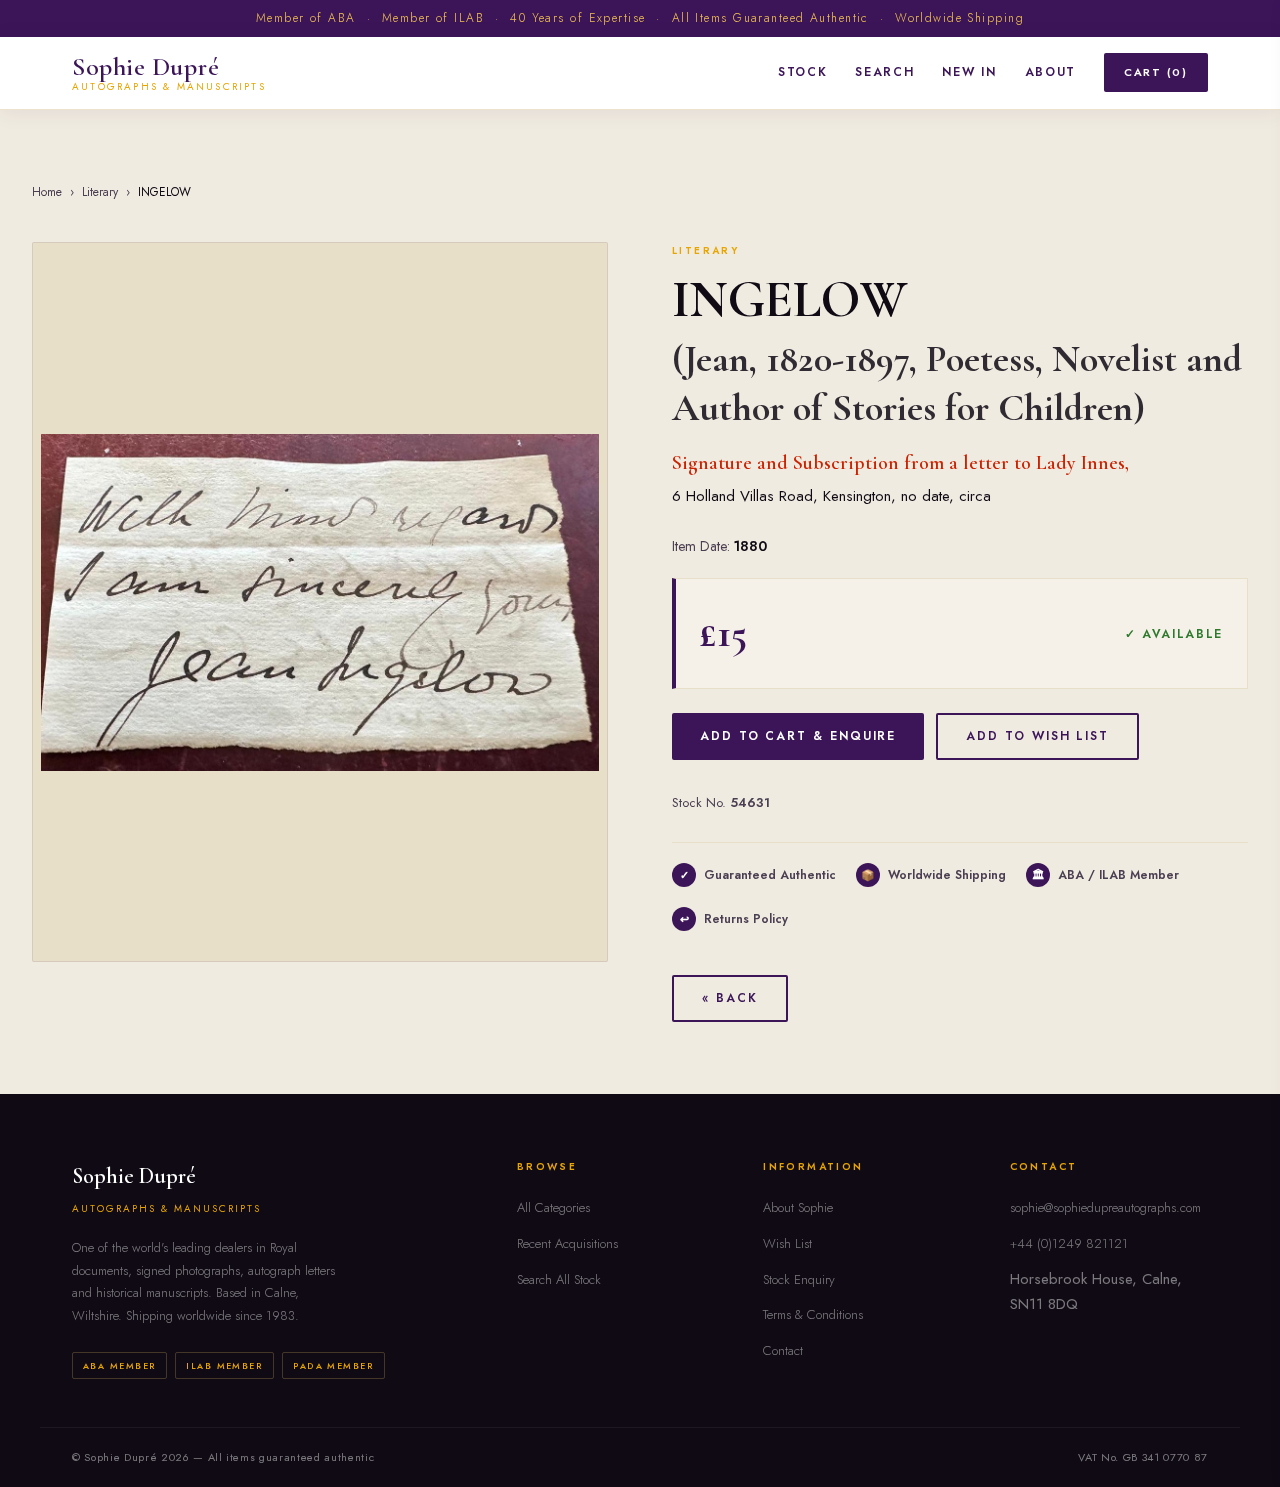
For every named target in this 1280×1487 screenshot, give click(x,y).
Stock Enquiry (799, 1279)
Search (884, 72)
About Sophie (798, 1207)
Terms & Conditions (813, 1314)
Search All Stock (559, 1279)
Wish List (787, 1243)
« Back (730, 998)
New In (969, 72)
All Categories (553, 1207)
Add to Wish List (1037, 736)
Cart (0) (1156, 72)
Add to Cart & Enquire (798, 736)
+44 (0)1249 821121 (1069, 1243)
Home (47, 192)
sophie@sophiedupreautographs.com (1105, 1207)
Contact (783, 1350)
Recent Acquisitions (567, 1243)
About (1050, 72)
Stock (802, 72)
